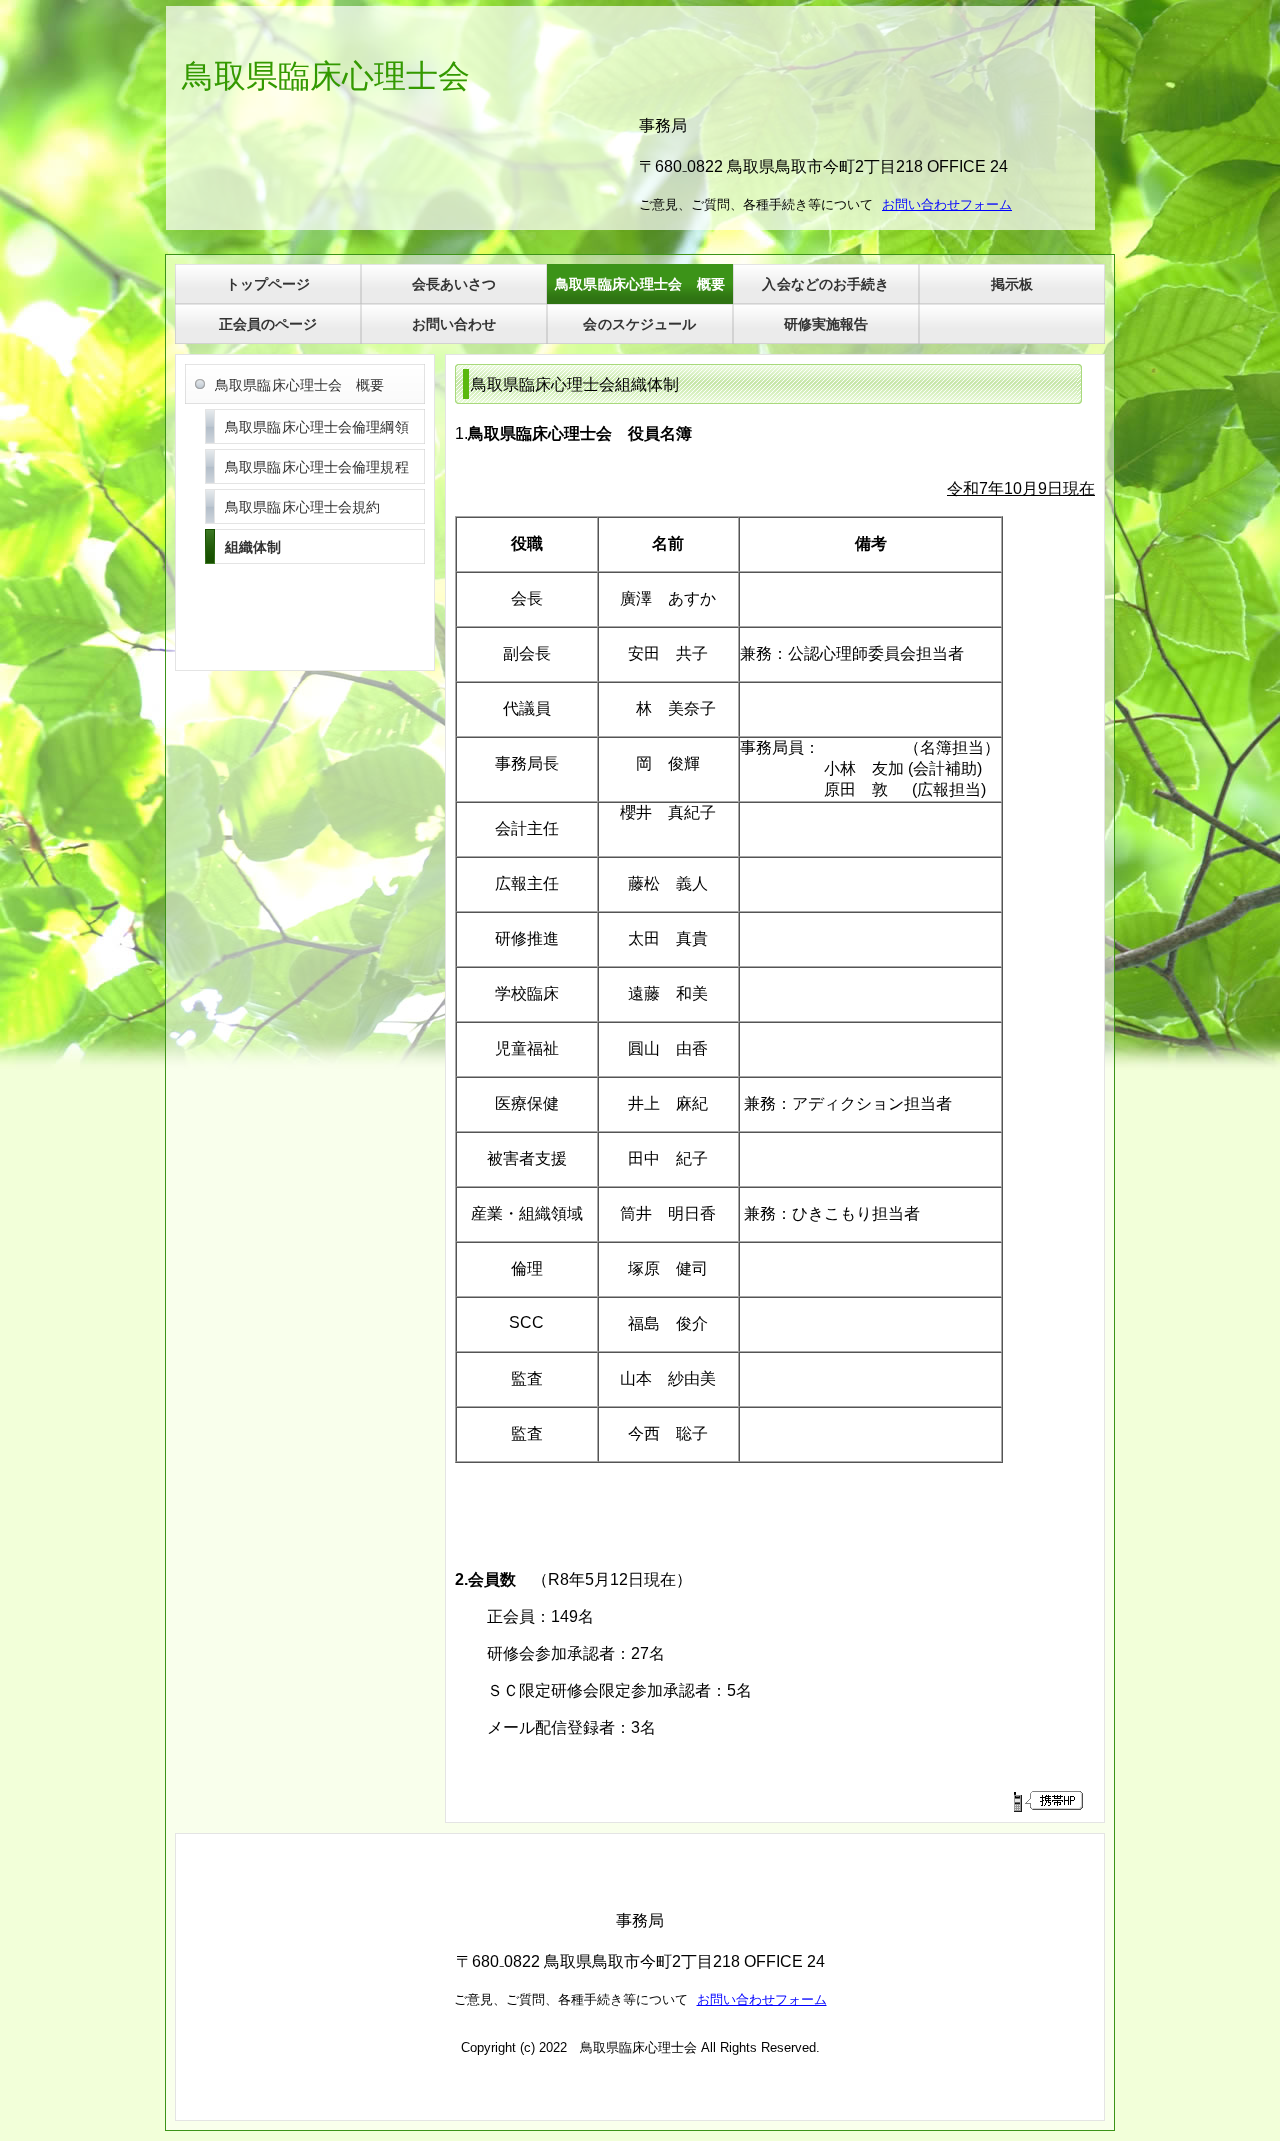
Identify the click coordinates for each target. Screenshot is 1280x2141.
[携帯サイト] (1047, 1801)
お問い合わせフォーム (762, 1999)
